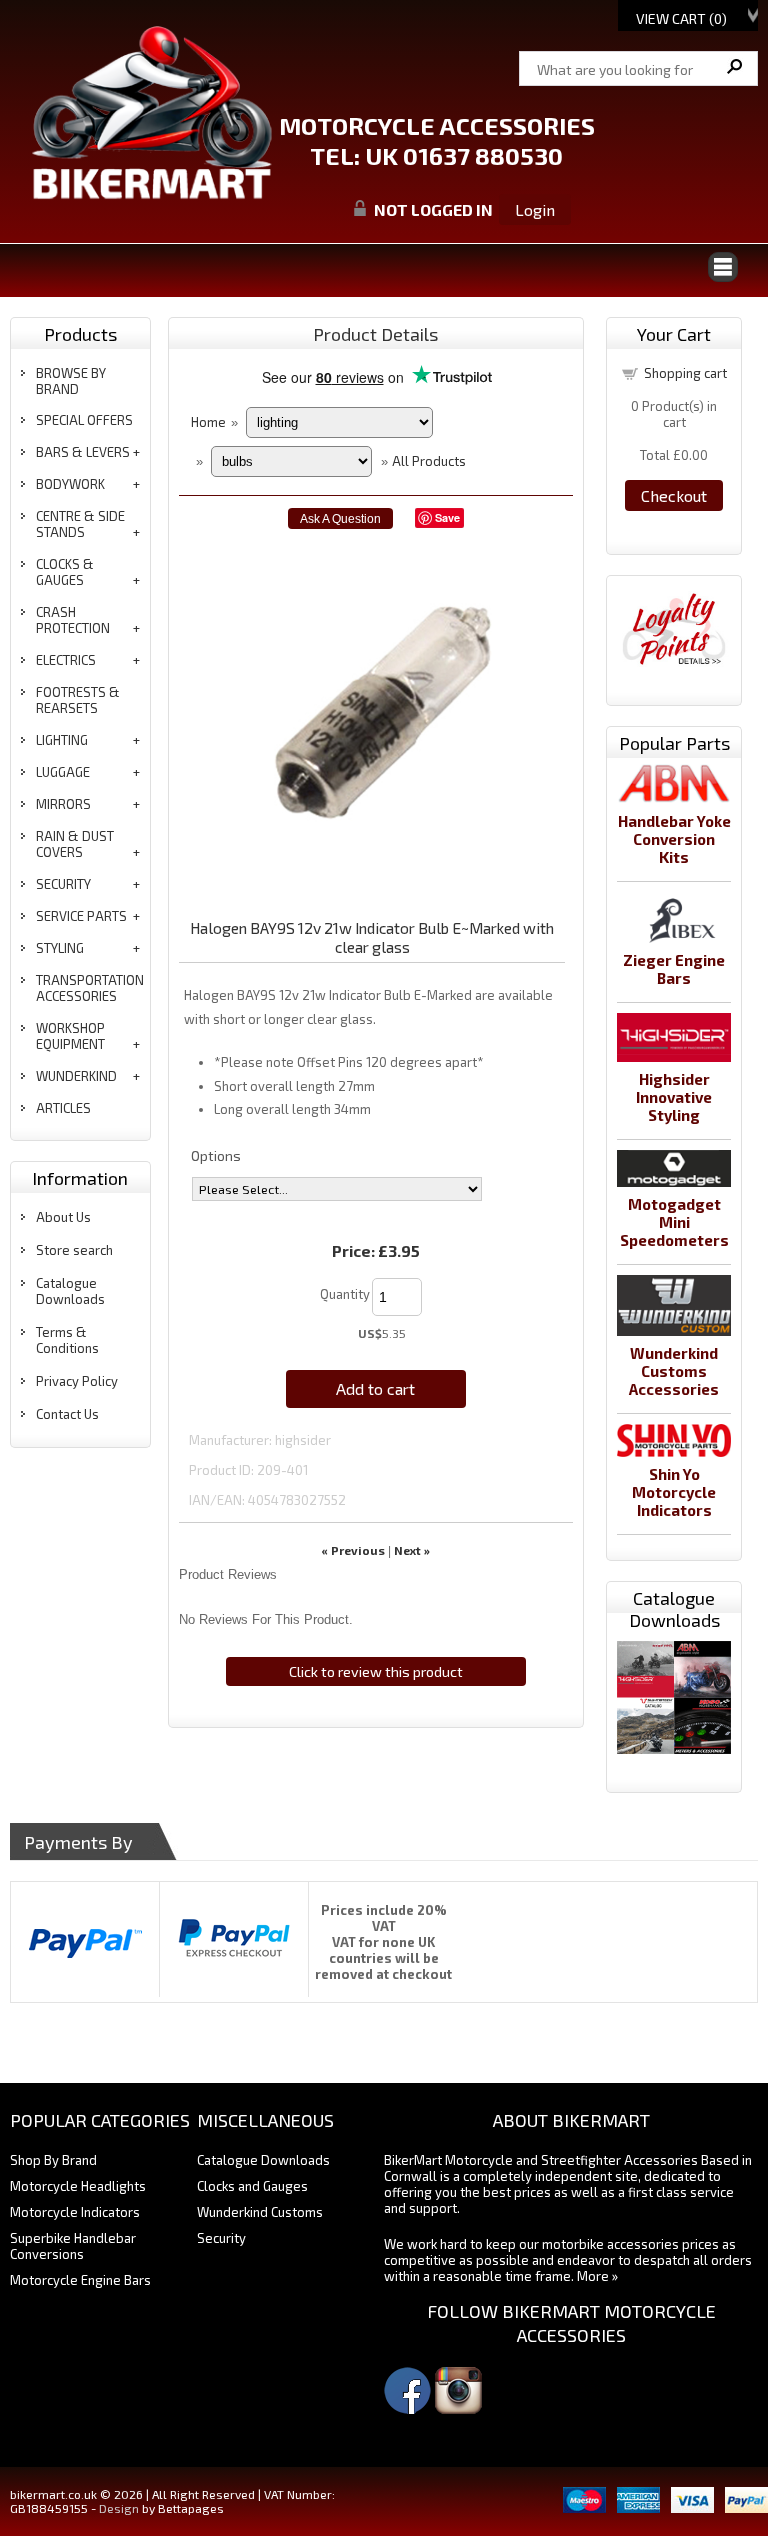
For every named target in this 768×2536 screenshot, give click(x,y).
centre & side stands (80, 524)
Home (208, 422)
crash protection (73, 620)
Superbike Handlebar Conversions (73, 2246)
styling (60, 948)
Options (216, 1155)
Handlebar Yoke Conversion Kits (674, 839)
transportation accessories (90, 988)
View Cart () (681, 18)
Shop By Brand (53, 2160)
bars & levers (83, 452)
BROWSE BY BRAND (71, 381)
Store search (74, 1250)
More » (597, 2276)
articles (63, 1108)
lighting (62, 740)
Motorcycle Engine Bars (80, 2280)
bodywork (70, 484)
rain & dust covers (75, 844)
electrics (66, 660)
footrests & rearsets (78, 700)
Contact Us (67, 1414)
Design (119, 2508)
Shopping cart (685, 373)
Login (535, 209)
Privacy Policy (77, 1381)
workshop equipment (70, 1036)
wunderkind (76, 1076)
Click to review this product (376, 1671)
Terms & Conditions (67, 1340)
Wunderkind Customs (260, 2212)
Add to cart (375, 1388)
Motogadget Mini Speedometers (674, 1222)
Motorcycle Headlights (78, 2186)
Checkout (674, 495)
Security (221, 2238)
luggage (63, 772)
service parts (81, 916)
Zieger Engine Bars (674, 969)
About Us (63, 1217)
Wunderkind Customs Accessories (674, 1371)
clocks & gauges (65, 572)
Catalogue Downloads (70, 1291)
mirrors (63, 804)
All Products (429, 461)
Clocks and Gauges (252, 2186)
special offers (84, 420)
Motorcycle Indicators (75, 2212)
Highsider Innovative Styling (674, 1097)
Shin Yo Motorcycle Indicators (674, 1492)
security (63, 884)
